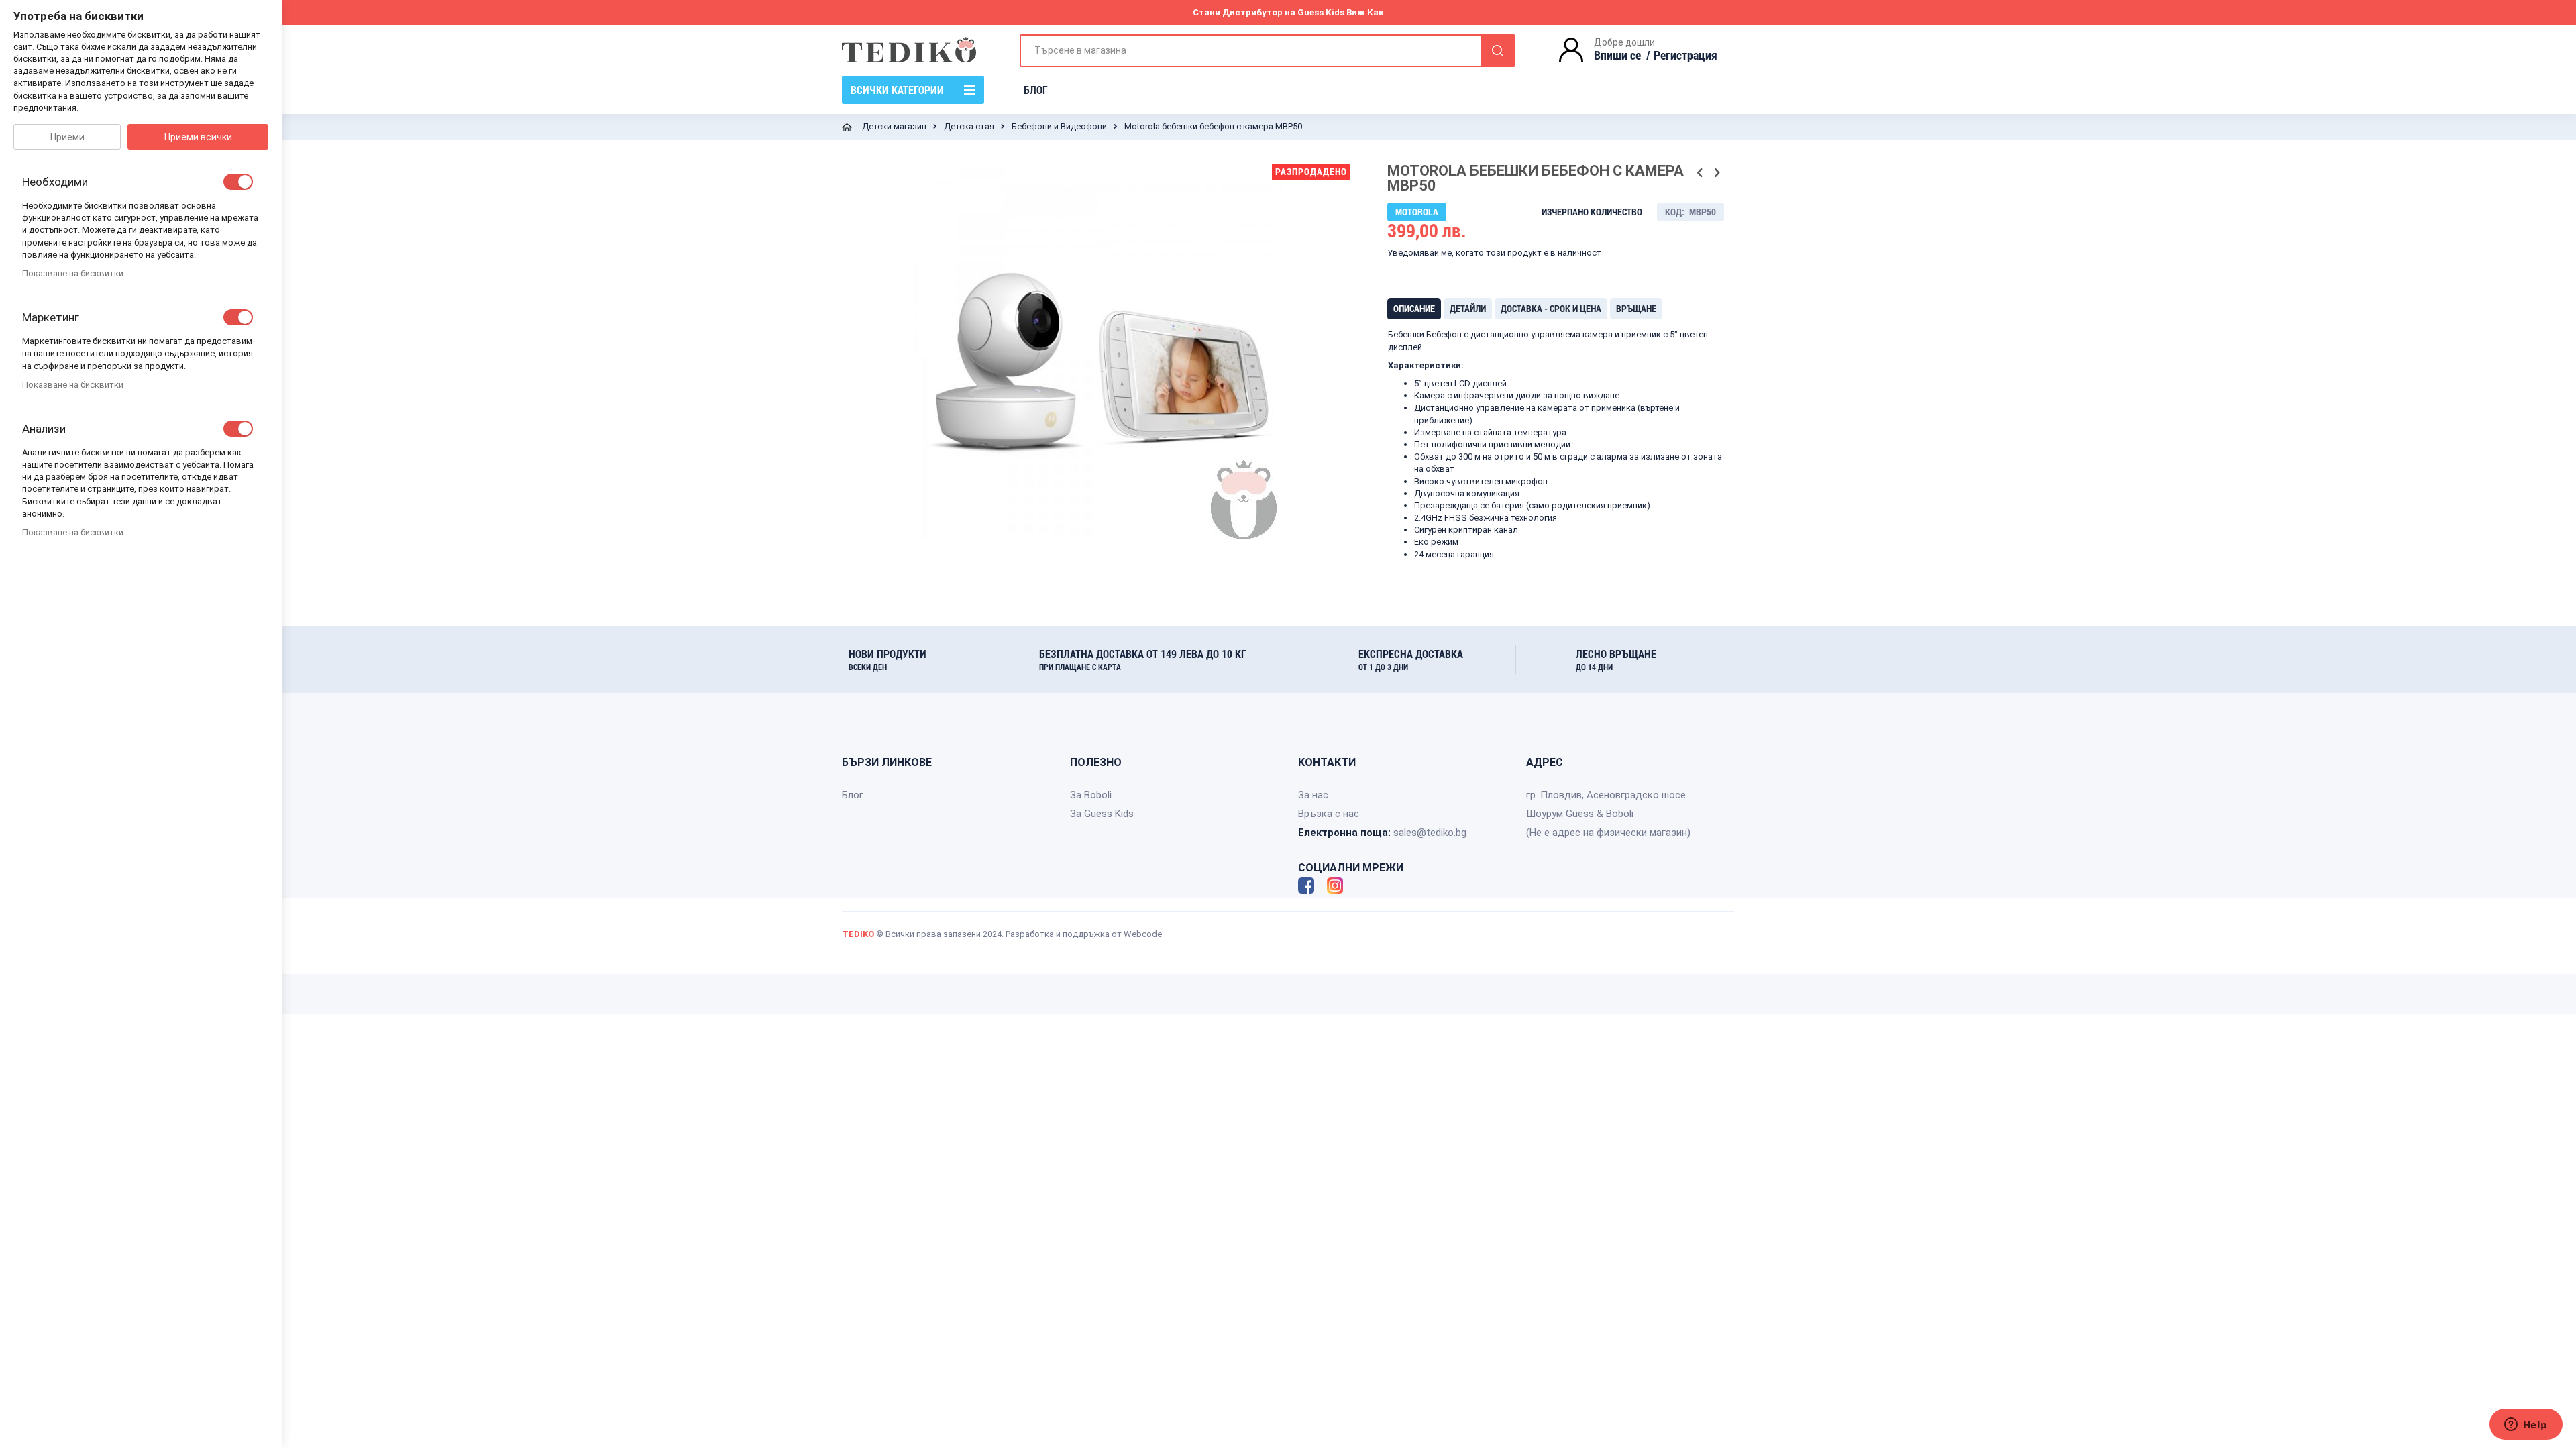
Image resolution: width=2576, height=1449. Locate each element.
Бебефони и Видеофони (1059, 126)
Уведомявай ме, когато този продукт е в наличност (1494, 253)
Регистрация (1685, 55)
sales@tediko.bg (1430, 833)
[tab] (1414, 309)
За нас (1313, 795)
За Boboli (1091, 795)
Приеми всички (198, 137)
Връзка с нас (1329, 814)
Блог (853, 795)
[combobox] (1268, 51)
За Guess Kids (1102, 814)
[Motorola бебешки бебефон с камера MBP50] (1130, 578)
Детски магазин (894, 126)
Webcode (1143, 934)
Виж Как (1365, 12)
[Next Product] (1717, 173)
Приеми (67, 137)
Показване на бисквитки (73, 273)
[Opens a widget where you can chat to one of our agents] (2526, 1426)
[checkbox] (238, 182)
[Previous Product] (1700, 173)
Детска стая (969, 126)
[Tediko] (909, 50)
